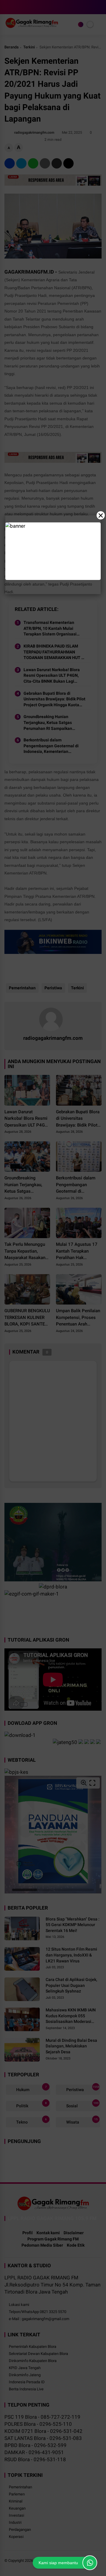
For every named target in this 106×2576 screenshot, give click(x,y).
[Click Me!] (90, 2563)
